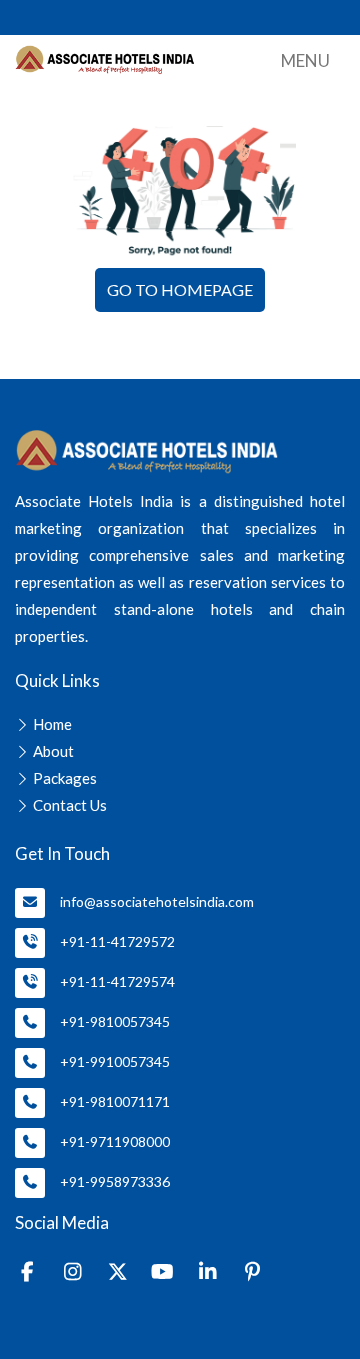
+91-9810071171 (115, 1101)
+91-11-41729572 (117, 941)
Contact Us (70, 805)
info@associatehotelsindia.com (157, 901)
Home (52, 724)
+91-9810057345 (115, 1021)
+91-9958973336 (115, 1181)
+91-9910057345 (115, 1061)
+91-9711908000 (115, 1141)
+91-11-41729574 (117, 981)
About (53, 751)
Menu (305, 60)
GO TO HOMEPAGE (180, 289)
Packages (65, 778)
